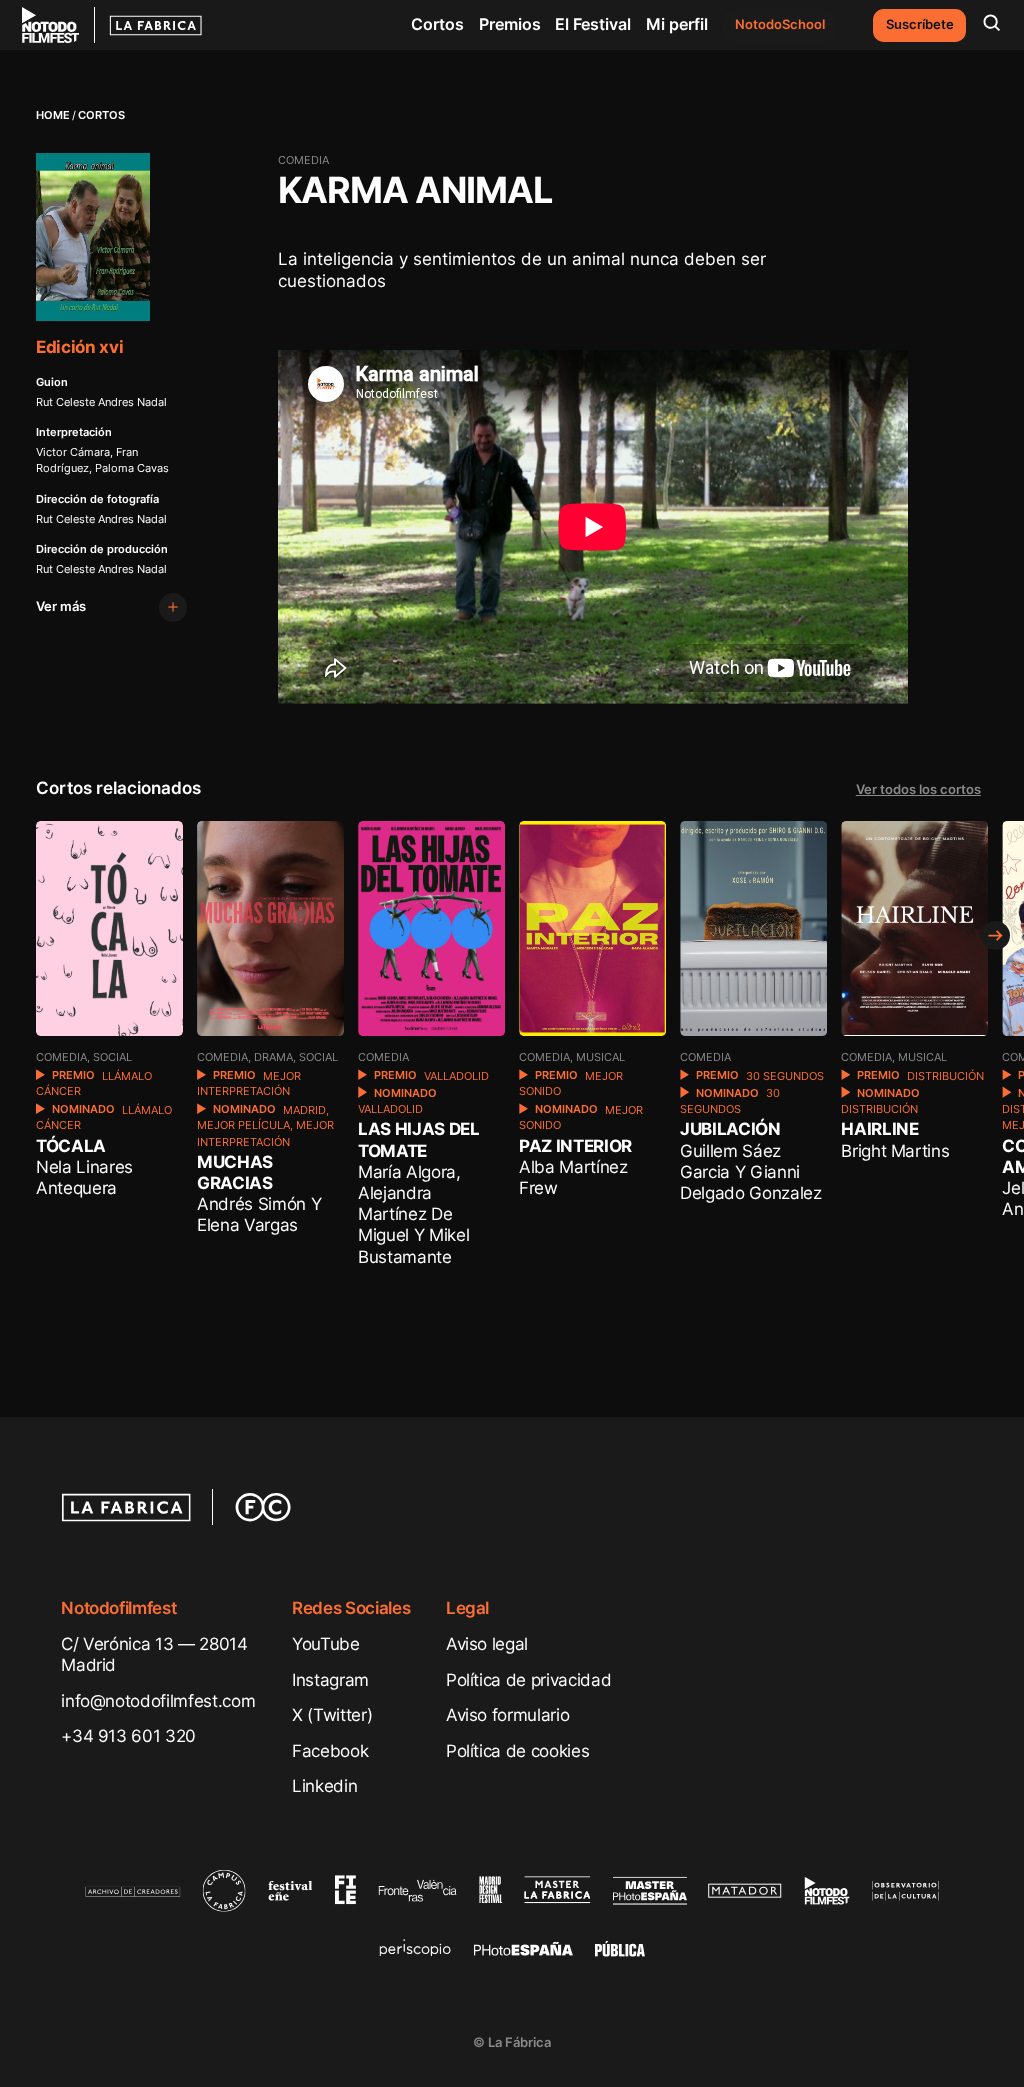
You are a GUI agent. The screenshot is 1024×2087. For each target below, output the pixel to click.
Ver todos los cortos (918, 789)
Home (53, 115)
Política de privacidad (528, 1679)
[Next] (995, 935)
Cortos (437, 24)
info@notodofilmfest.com (158, 1700)
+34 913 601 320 (128, 1735)
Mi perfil (677, 24)
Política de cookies (518, 1750)
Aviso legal (487, 1643)
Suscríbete (920, 24)
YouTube (326, 1643)
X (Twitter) (332, 1714)
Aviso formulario (508, 1714)
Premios (510, 24)
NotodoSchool (780, 24)
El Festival (593, 24)
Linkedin (324, 1785)
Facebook (330, 1750)
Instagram (330, 1679)
